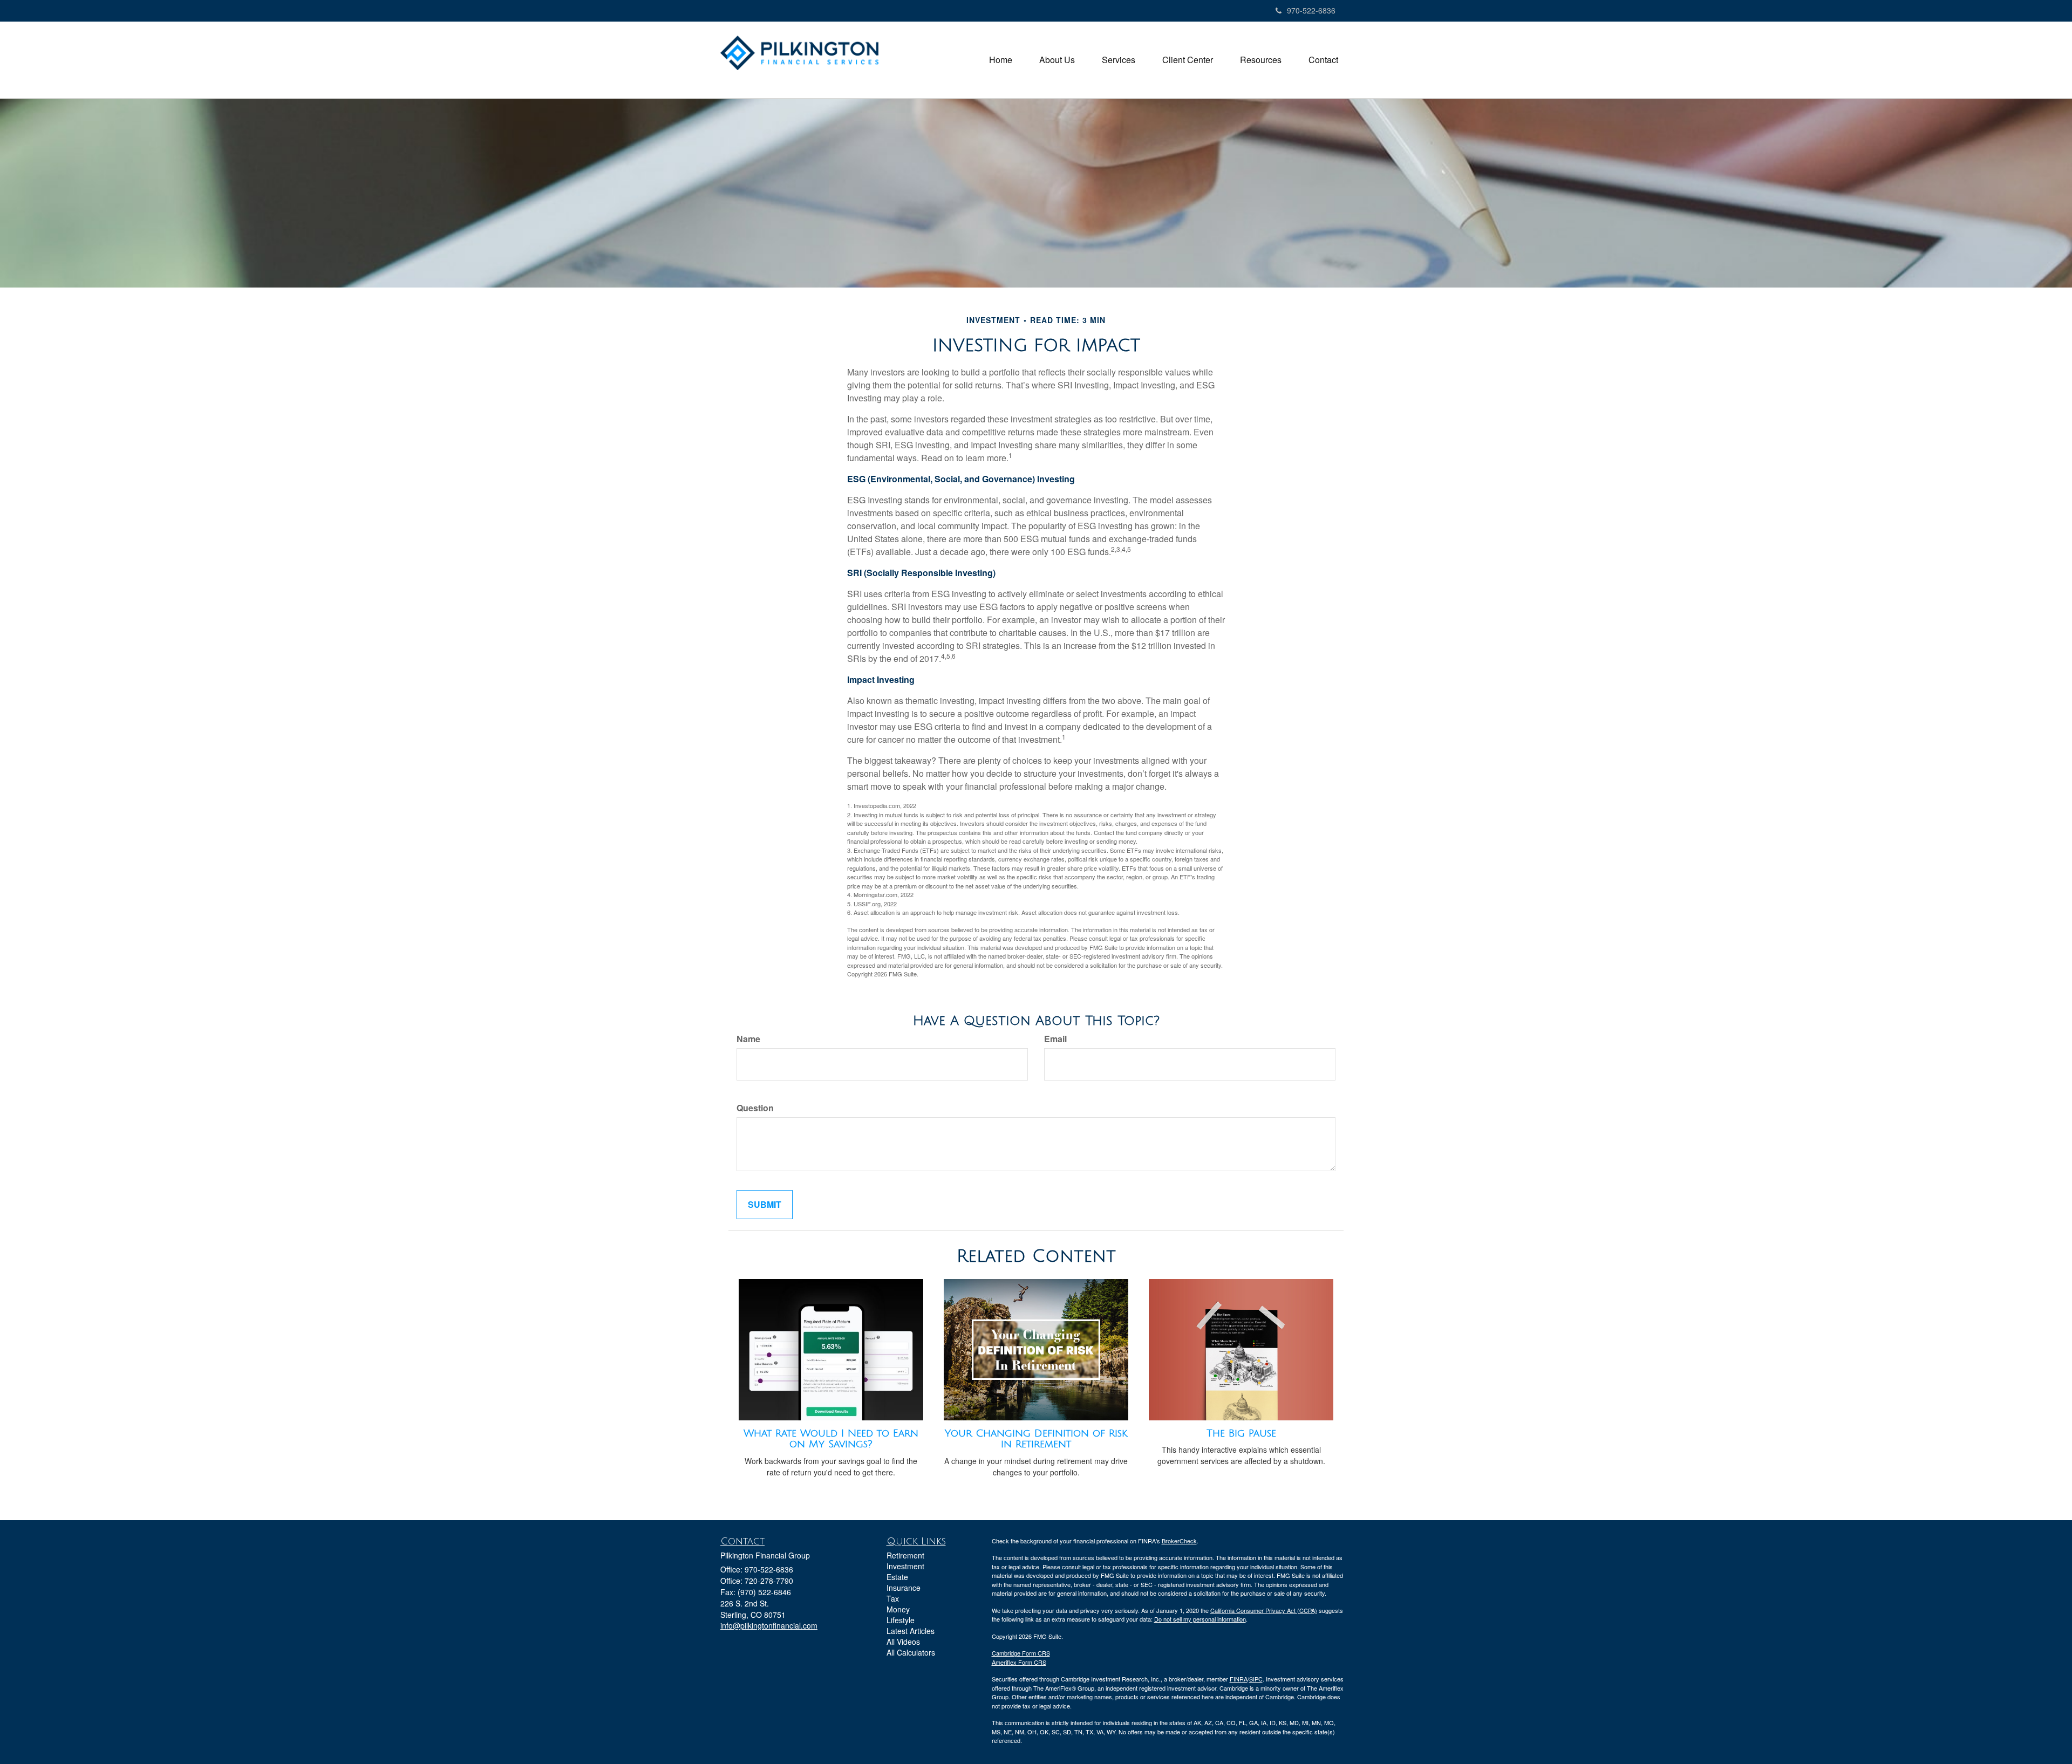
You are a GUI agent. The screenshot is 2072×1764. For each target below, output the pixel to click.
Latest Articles (911, 1631)
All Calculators (911, 1652)
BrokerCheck (1179, 1541)
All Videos (903, 1642)
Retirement (905, 1555)
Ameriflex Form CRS (1019, 1662)
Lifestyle (901, 1620)
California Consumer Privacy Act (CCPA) (1264, 1610)
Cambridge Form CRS (1021, 1653)
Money (898, 1609)
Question (755, 1108)
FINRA (1239, 1679)
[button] (1057, 60)
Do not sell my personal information (1200, 1619)
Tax (893, 1598)
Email (1055, 1039)
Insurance (904, 1588)
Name (748, 1039)
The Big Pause (1241, 1433)
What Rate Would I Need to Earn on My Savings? (831, 1439)
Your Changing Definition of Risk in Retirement (1036, 1439)
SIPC (1256, 1679)
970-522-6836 (1311, 10)
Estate (897, 1577)
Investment (905, 1566)
